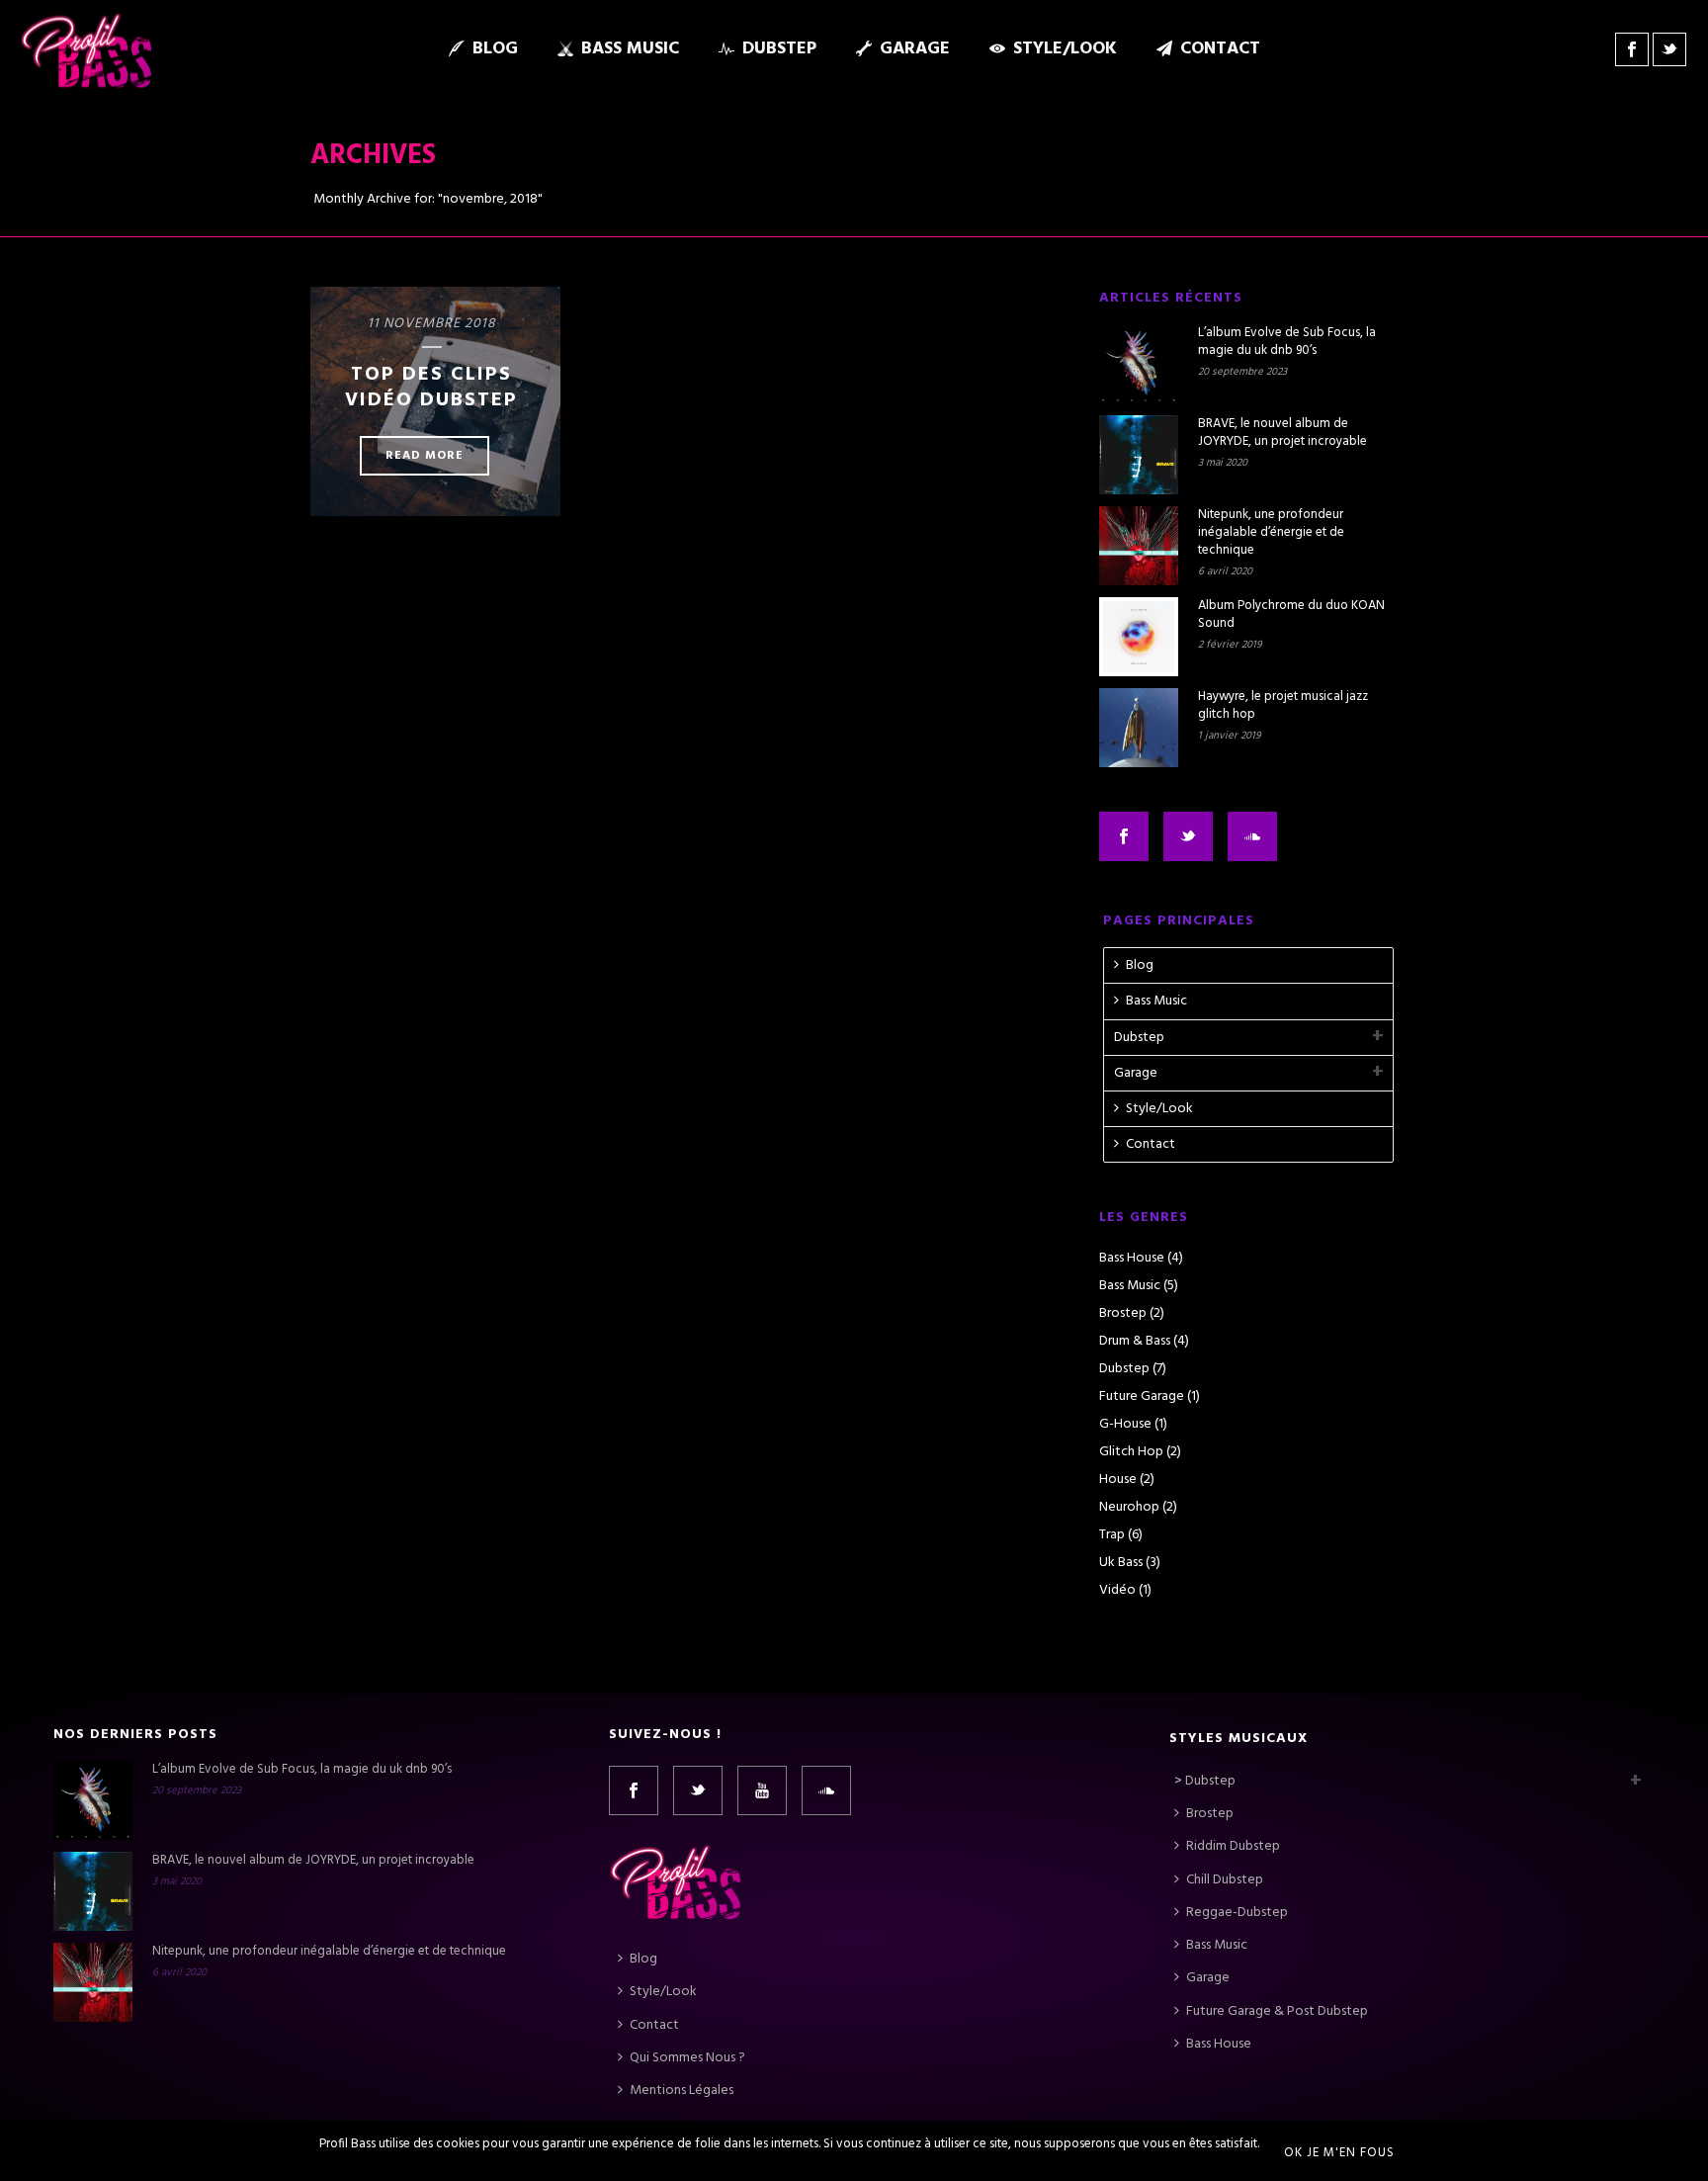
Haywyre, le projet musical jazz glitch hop (1283, 706)
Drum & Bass (1135, 1342)
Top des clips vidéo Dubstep (431, 388)
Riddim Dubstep (1233, 1846)
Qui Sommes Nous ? (687, 2058)
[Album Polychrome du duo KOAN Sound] (1139, 637)
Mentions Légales (682, 2091)
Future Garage (1142, 1397)
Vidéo (1117, 1591)
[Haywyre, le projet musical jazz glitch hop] (1139, 728)
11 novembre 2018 (432, 324)
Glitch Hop (1131, 1452)
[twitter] (698, 1790)
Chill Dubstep (1225, 1880)
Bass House (1132, 1259)
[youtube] (762, 1790)
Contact (1220, 49)
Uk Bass (1121, 1563)
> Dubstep (1205, 1781)
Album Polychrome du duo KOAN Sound (1291, 615)
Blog (495, 49)
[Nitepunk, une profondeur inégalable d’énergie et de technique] (1139, 546)
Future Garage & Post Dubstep (1277, 2011)
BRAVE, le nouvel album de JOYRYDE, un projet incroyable (1282, 433)
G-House (1125, 1425)
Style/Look (1065, 49)
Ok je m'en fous (1339, 2153)
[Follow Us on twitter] (1188, 836)
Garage (915, 49)
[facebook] (634, 1790)
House (1118, 1480)
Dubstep (779, 49)
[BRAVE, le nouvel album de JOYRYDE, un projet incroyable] (1139, 455)
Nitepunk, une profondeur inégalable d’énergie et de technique (1271, 533)
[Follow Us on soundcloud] (1252, 836)
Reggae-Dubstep (1237, 1913)
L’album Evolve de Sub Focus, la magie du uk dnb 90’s (1287, 342)
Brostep (1123, 1314)
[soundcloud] (826, 1790)
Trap (1112, 1535)
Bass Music (630, 49)
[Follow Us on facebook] (1124, 836)
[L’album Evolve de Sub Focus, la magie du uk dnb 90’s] (1139, 364)
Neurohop (1129, 1508)
